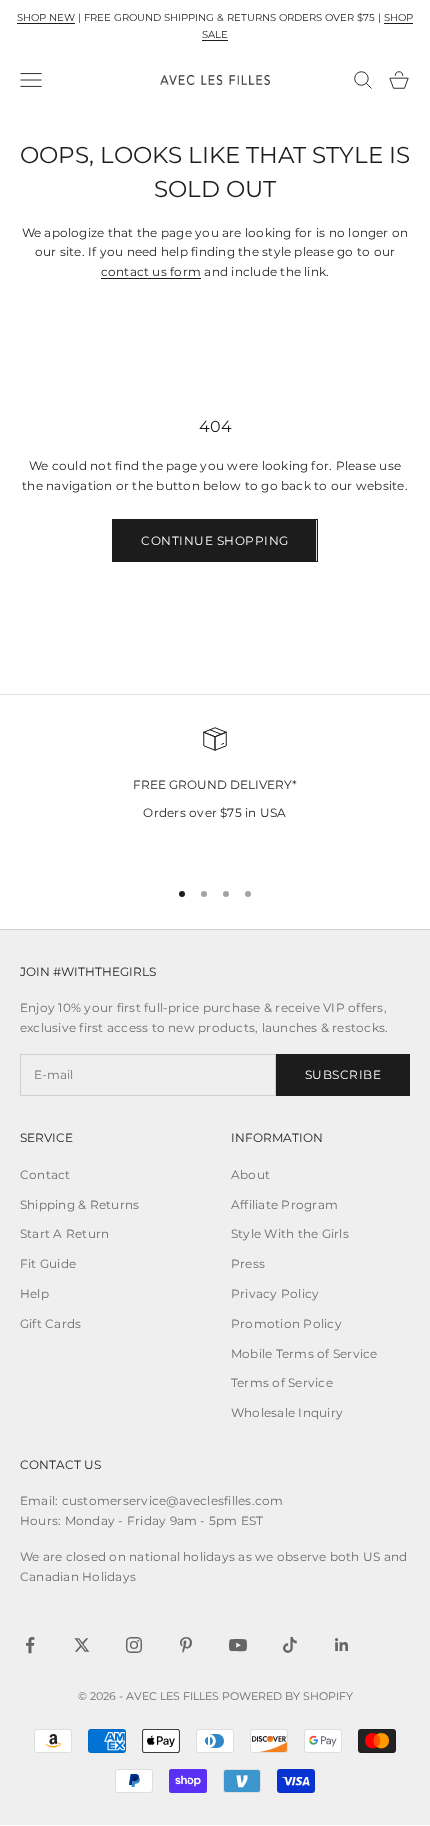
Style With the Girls (290, 1233)
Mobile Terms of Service (304, 1353)
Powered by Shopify (287, 1696)
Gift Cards (50, 1323)
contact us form (151, 271)
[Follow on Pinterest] (186, 1645)
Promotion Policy (286, 1323)
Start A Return (64, 1233)
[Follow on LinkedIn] (342, 1645)
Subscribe (343, 1074)
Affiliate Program (284, 1204)
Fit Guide (48, 1263)
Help (34, 1293)
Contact (45, 1174)
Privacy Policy (275, 1293)
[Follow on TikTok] (290, 1645)
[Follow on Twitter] (82, 1645)
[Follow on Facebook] (30, 1645)
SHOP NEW (46, 17)
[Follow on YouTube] (238, 1645)
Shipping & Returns (79, 1204)
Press (248, 1263)
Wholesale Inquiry (287, 1412)
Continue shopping (214, 540)
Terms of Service (282, 1382)
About (250, 1174)
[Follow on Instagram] (134, 1645)
